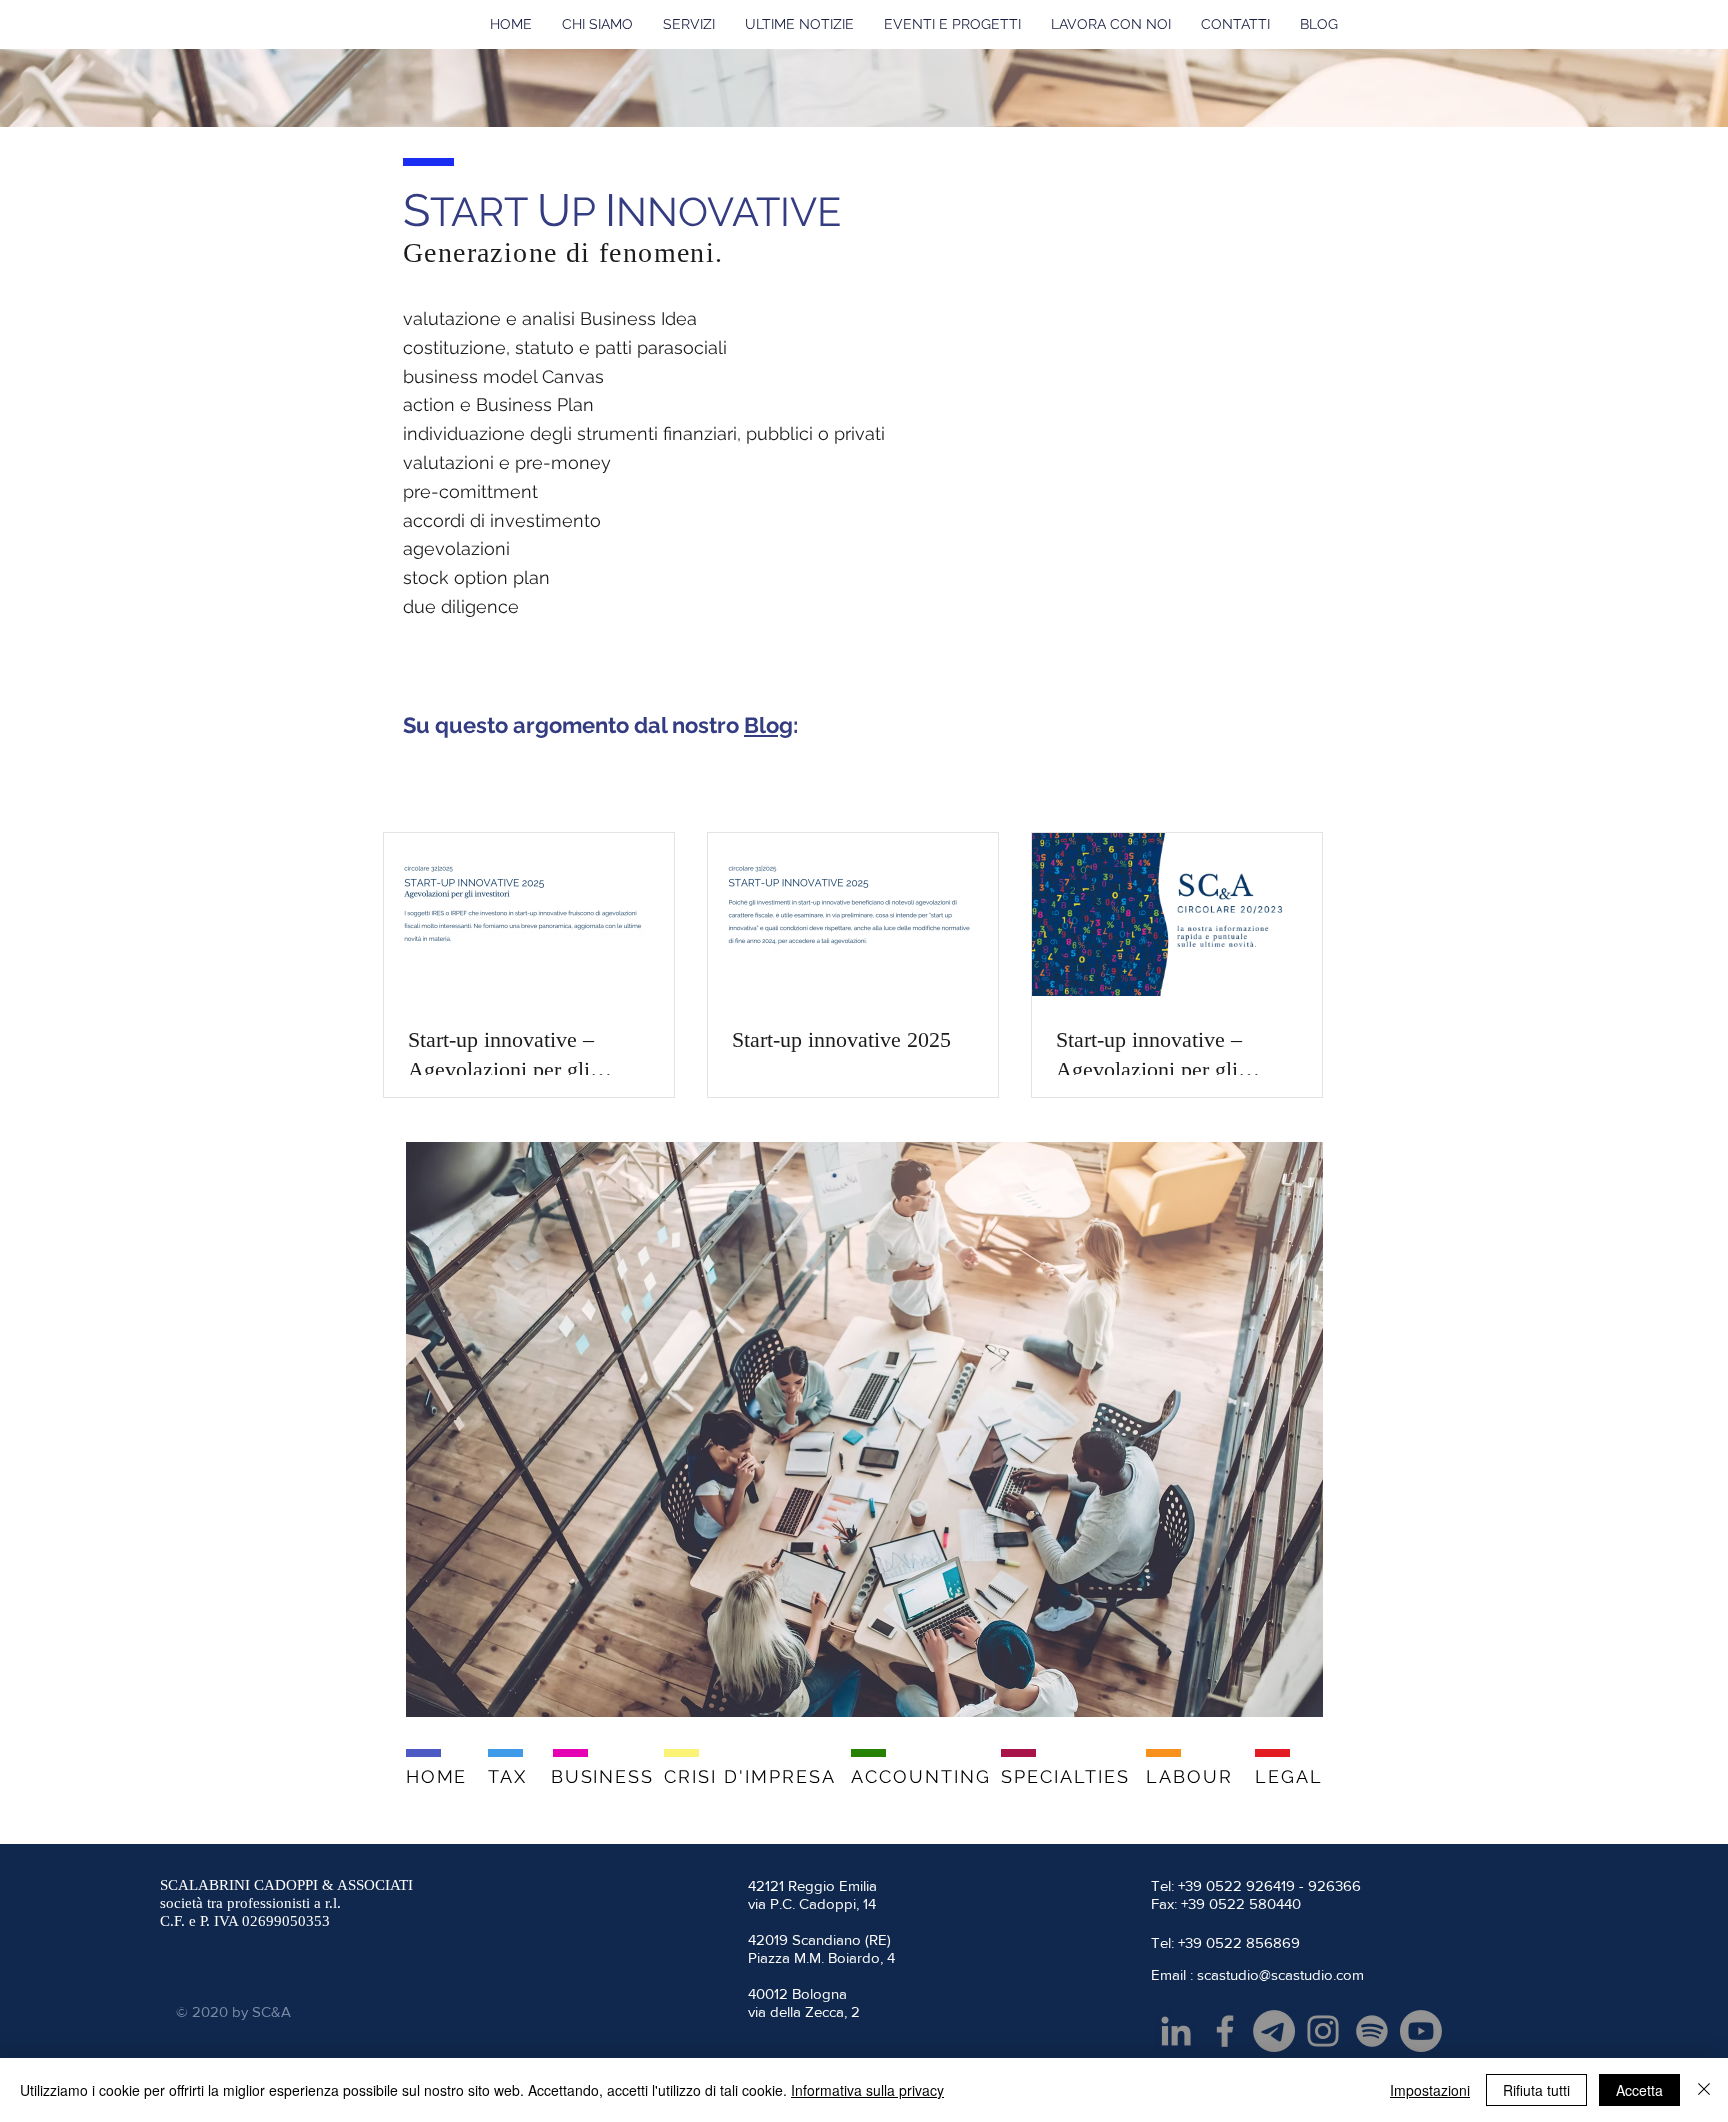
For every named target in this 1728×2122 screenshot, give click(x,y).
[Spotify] (1372, 2031)
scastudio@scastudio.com (1280, 1974)
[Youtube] (1421, 2031)
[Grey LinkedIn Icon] (1176, 2031)
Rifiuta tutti (1536, 2090)
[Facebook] (1225, 2031)
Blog (768, 725)
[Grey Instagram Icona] (1323, 2031)
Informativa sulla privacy (867, 2090)
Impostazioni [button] (1430, 2090)
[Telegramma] (1274, 2031)
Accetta (1639, 2090)
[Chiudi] (1704, 2090)
